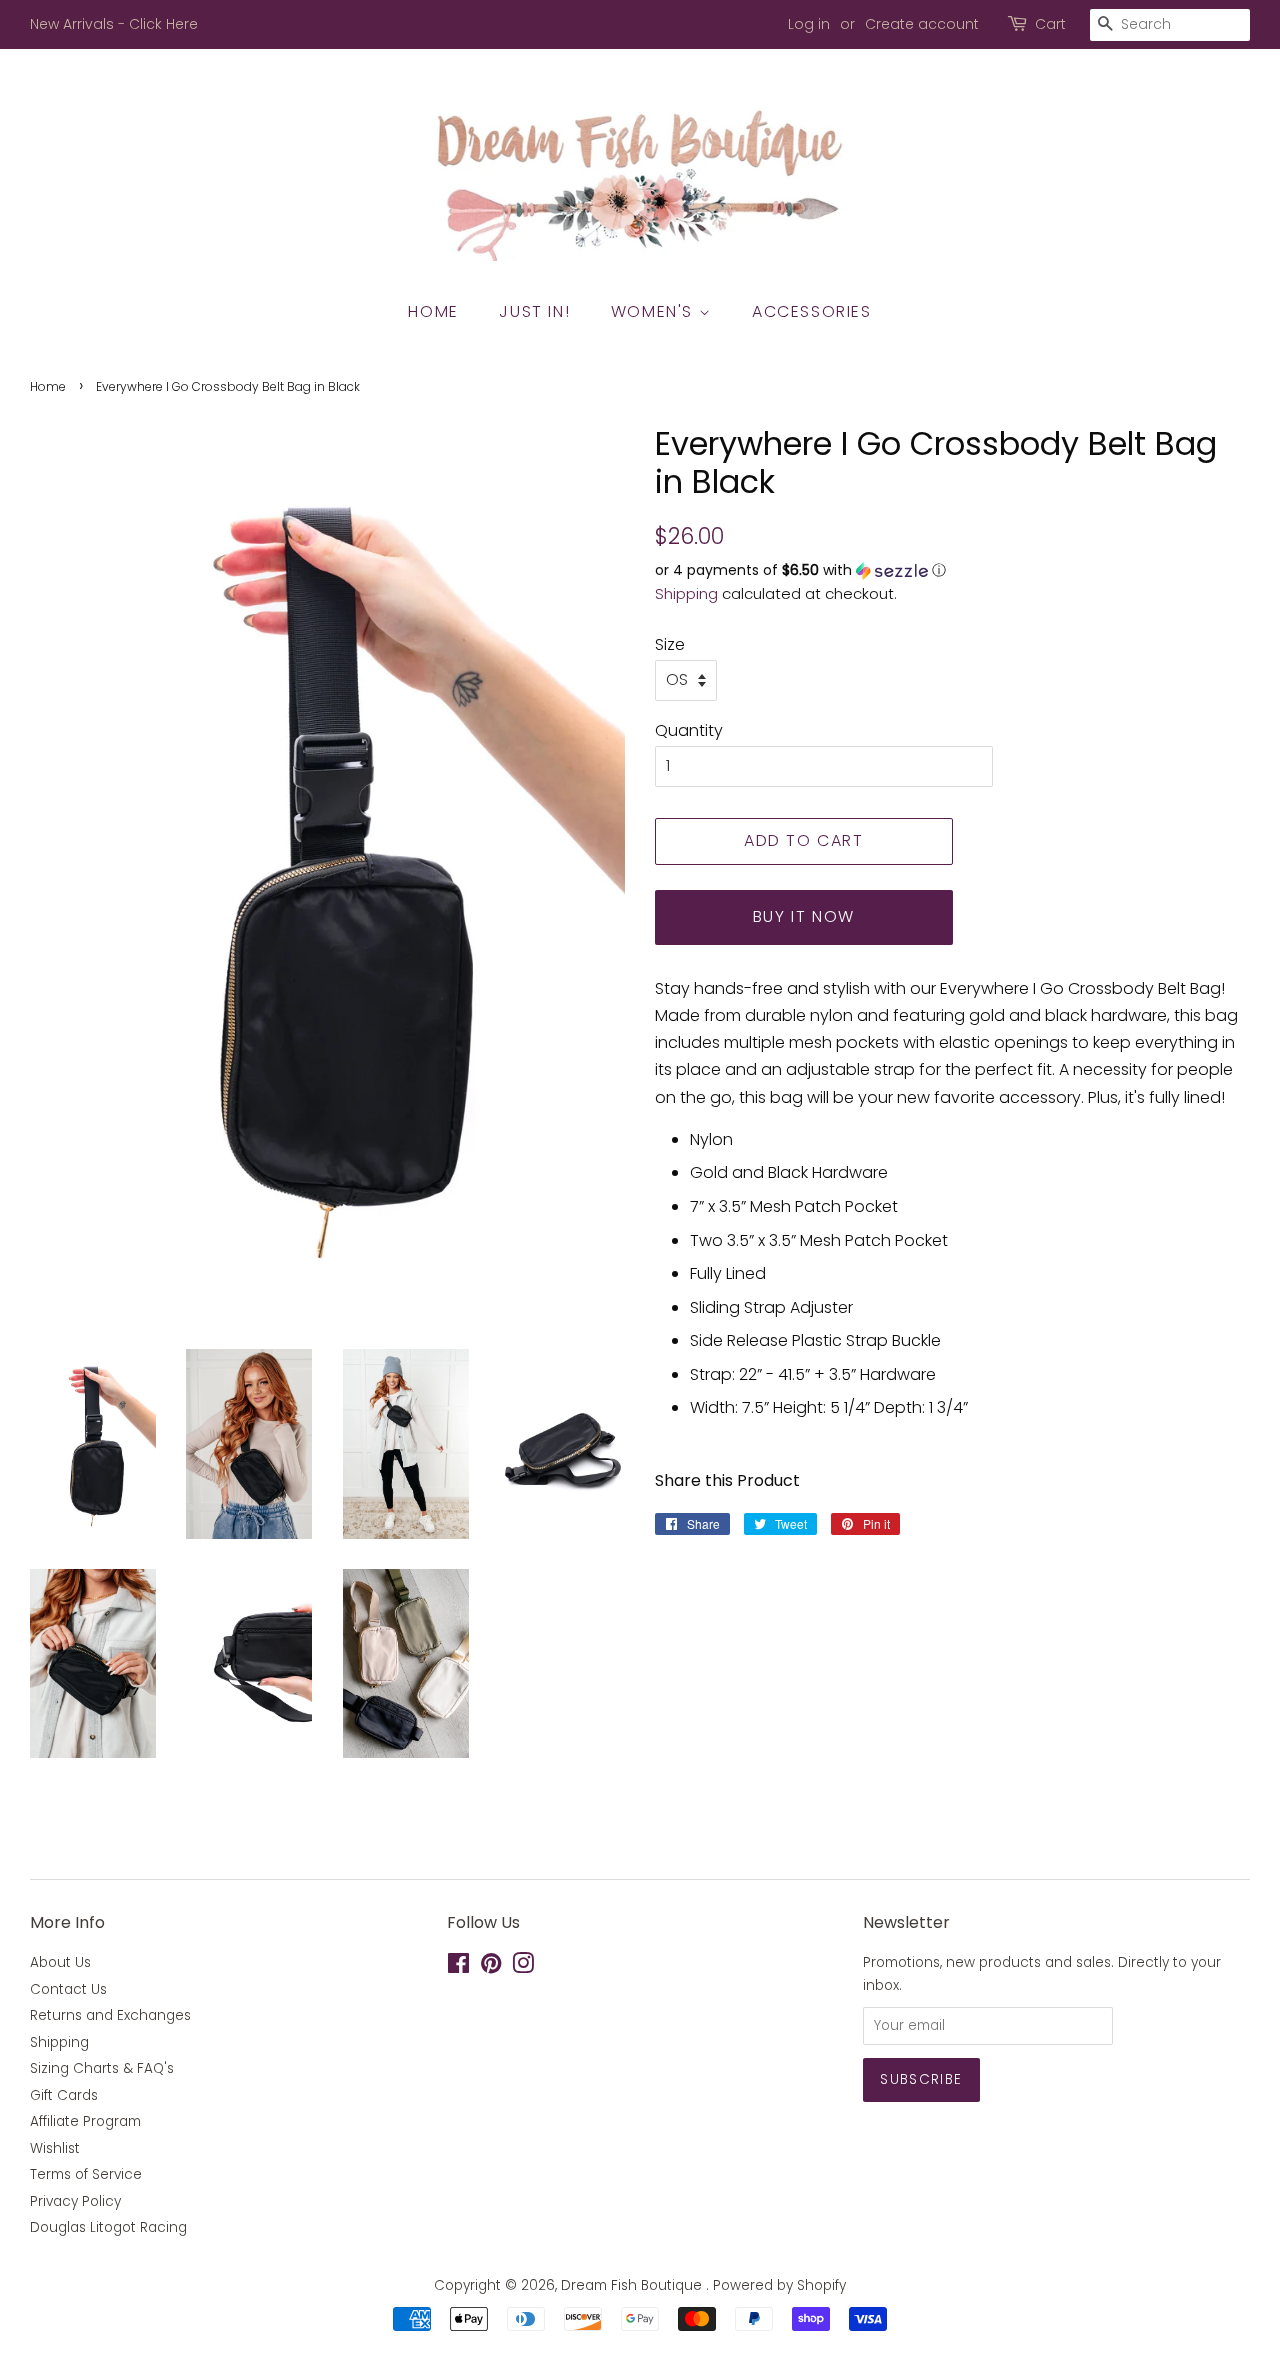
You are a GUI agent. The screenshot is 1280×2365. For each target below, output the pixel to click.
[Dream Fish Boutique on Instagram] (523, 1967)
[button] (952, 570)
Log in (809, 24)
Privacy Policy (75, 2201)
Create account (922, 24)
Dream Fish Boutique (633, 2285)
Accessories (812, 311)
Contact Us (68, 1989)
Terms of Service (86, 2174)
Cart (1050, 24)
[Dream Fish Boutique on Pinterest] (491, 1967)
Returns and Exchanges (110, 2015)
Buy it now (804, 916)
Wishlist (55, 2148)
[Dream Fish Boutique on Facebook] (458, 1967)
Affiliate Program (85, 2121)
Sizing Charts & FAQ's (102, 2068)
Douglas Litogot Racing (108, 2227)
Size (670, 644)
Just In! (534, 311)
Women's (655, 311)
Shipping (686, 593)
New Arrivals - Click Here (114, 24)
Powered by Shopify (779, 2285)
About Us (60, 1962)
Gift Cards (64, 2095)
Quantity (689, 730)
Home (433, 311)
